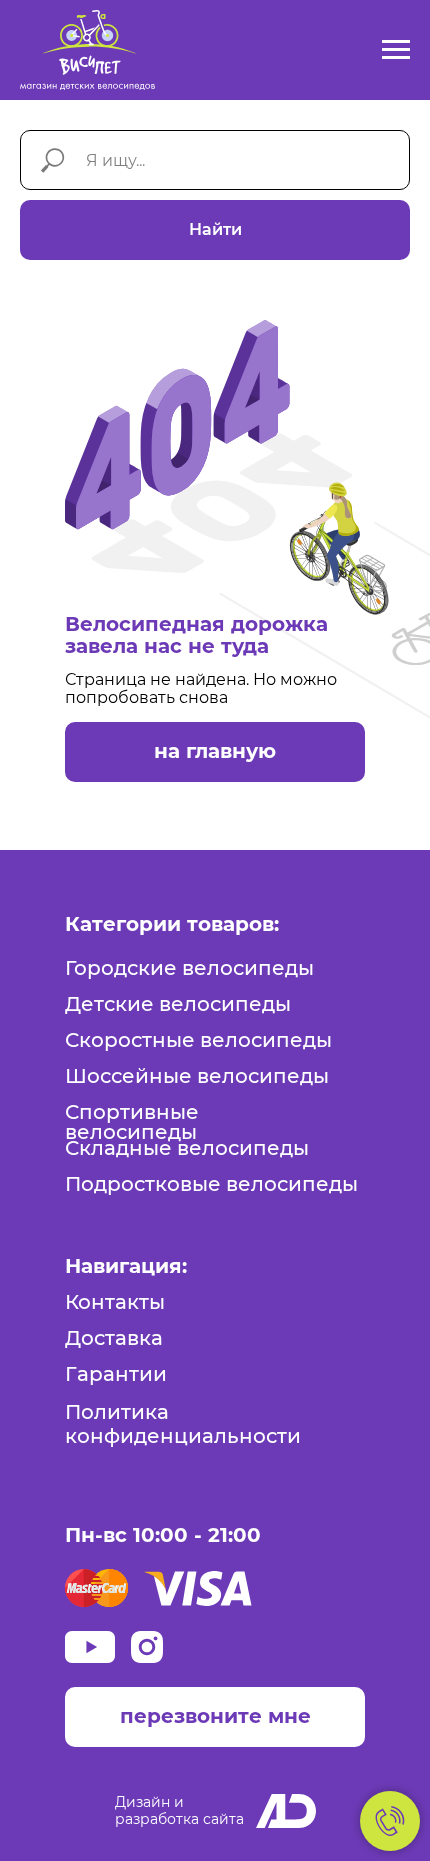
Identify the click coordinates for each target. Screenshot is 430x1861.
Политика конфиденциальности (183, 1424)
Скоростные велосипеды (198, 1040)
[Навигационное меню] (396, 50)
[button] (215, 1717)
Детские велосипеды (178, 1004)
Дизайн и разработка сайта (179, 1810)
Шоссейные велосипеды (197, 1076)
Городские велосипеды (189, 968)
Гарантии (116, 1374)
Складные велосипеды (187, 1148)
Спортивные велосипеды (132, 1122)
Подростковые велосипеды (211, 1184)
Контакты (115, 1302)
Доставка (114, 1338)
